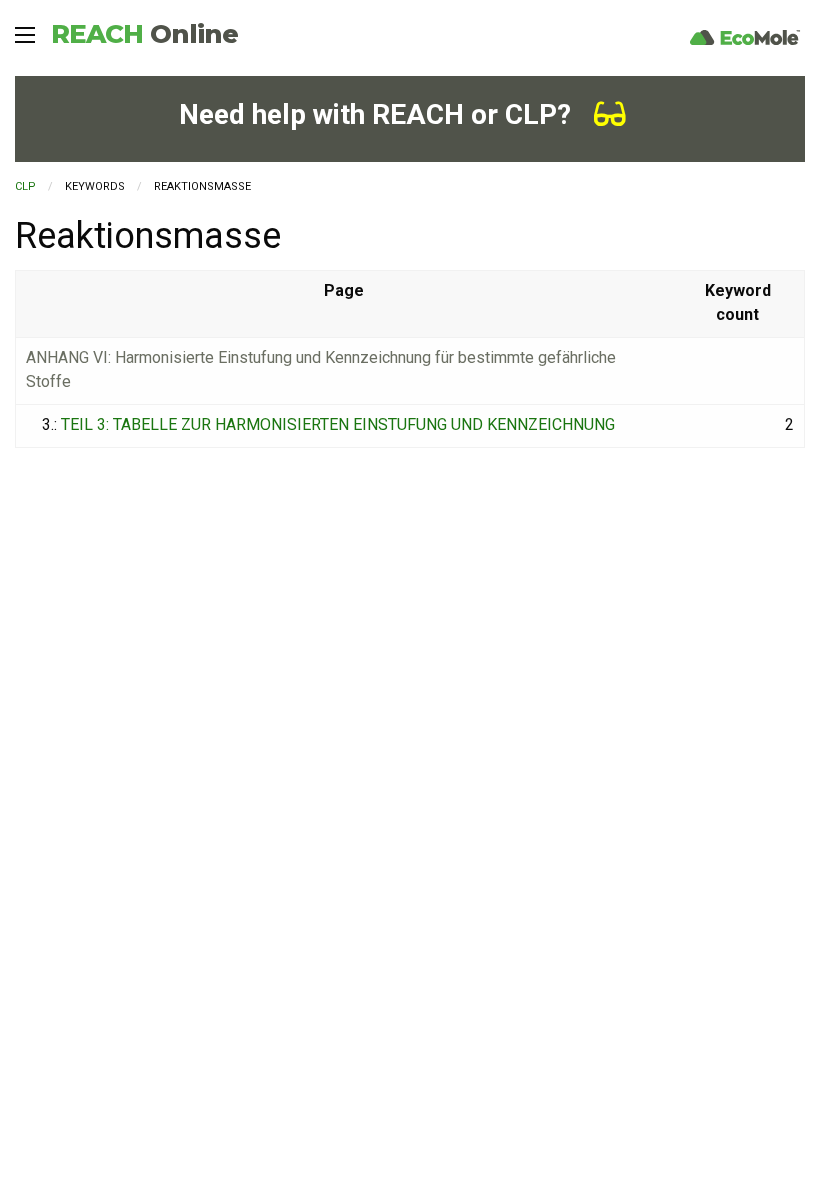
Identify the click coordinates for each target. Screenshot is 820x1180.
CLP (25, 186)
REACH (144, 34)
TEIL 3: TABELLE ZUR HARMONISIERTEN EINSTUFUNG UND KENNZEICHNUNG (338, 424)
